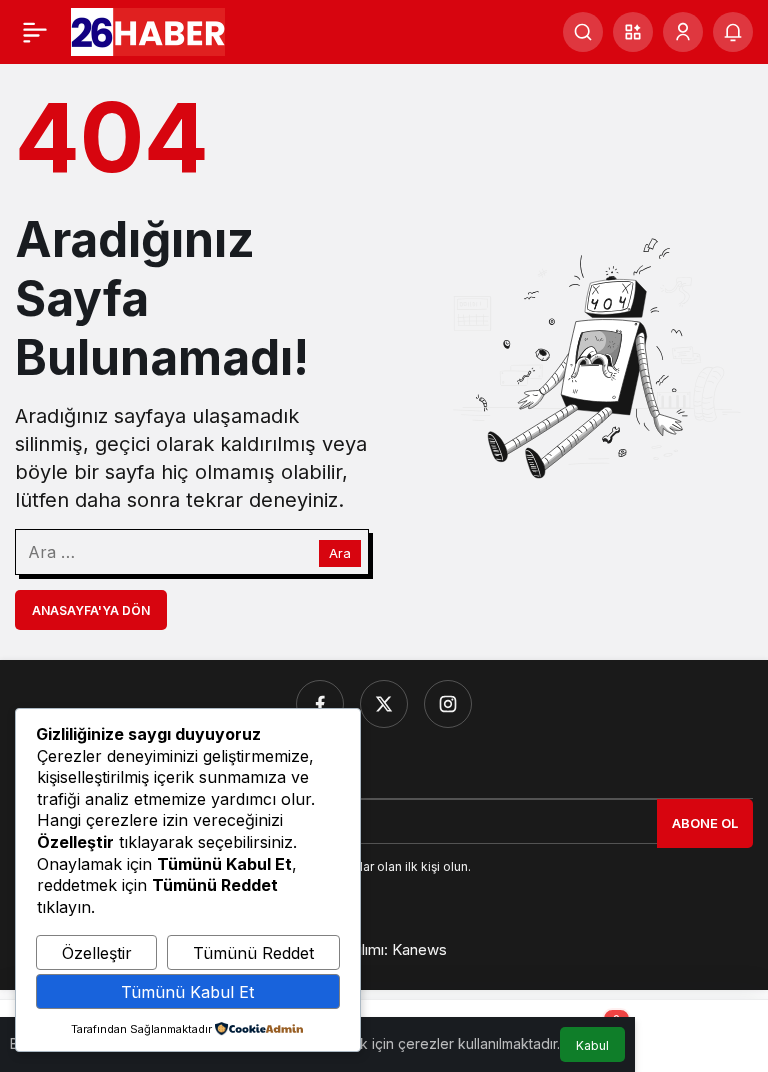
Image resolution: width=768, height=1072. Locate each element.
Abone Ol (705, 823)
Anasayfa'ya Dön (91, 610)
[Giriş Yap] (683, 32)
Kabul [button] (592, 1045)
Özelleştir (97, 953)
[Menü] (35, 32)
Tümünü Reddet (253, 953)
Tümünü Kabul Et (187, 992)
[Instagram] (448, 704)
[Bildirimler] (733, 32)
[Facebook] (320, 704)
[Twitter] (384, 704)
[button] (633, 32)
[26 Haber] (148, 30)
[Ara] (583, 32)
